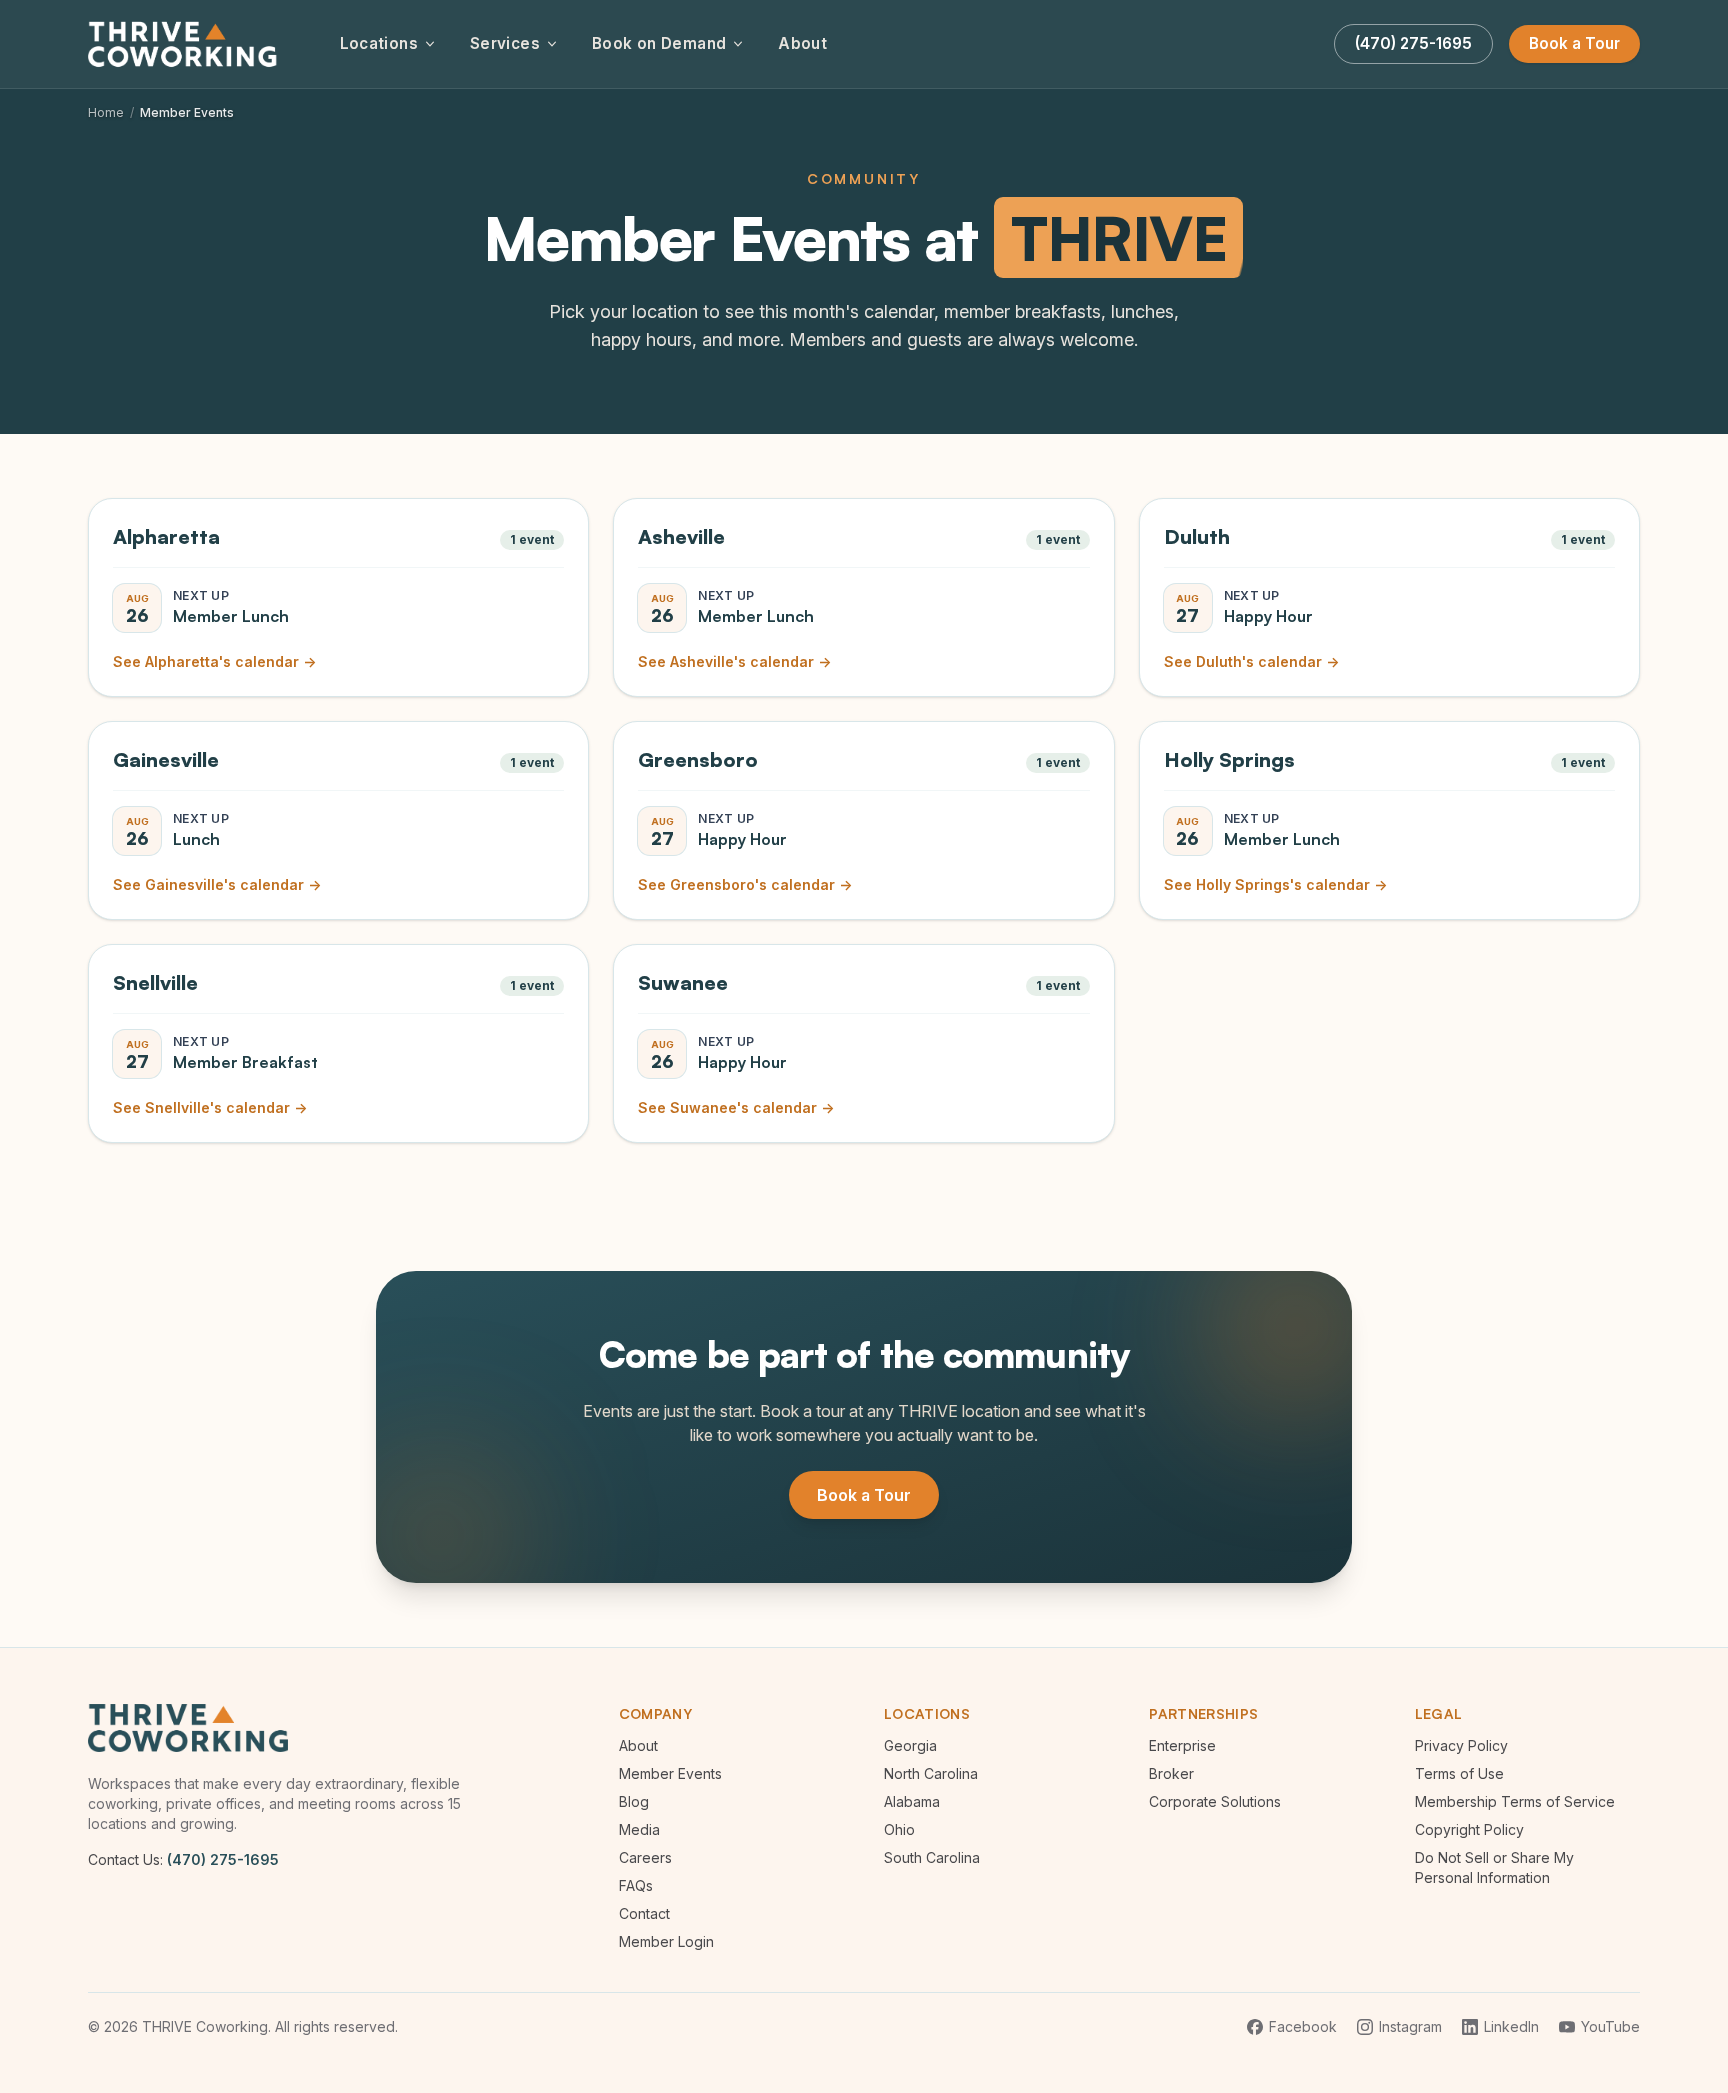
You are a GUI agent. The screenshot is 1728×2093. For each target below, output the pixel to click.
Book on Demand (659, 43)
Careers (645, 1857)
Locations (379, 43)
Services (505, 43)
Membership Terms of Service (1515, 1801)
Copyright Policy (1469, 1829)
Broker (1171, 1773)
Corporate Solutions (1215, 1801)
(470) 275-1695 (223, 1859)
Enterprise (1182, 1745)
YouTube (1610, 2026)
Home (106, 112)
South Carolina (932, 1857)
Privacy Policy (1461, 1745)
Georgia (910, 1745)
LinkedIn (1511, 2026)
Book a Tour (1574, 43)
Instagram (1410, 2026)
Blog (634, 1801)
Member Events (670, 1773)
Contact (644, 1913)
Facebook (1303, 2026)
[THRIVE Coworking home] (186, 44)
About (802, 43)
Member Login (666, 1941)
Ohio (899, 1829)
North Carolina (931, 1773)
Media (639, 1829)
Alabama (912, 1801)
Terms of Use (1459, 1773)
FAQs (636, 1885)
